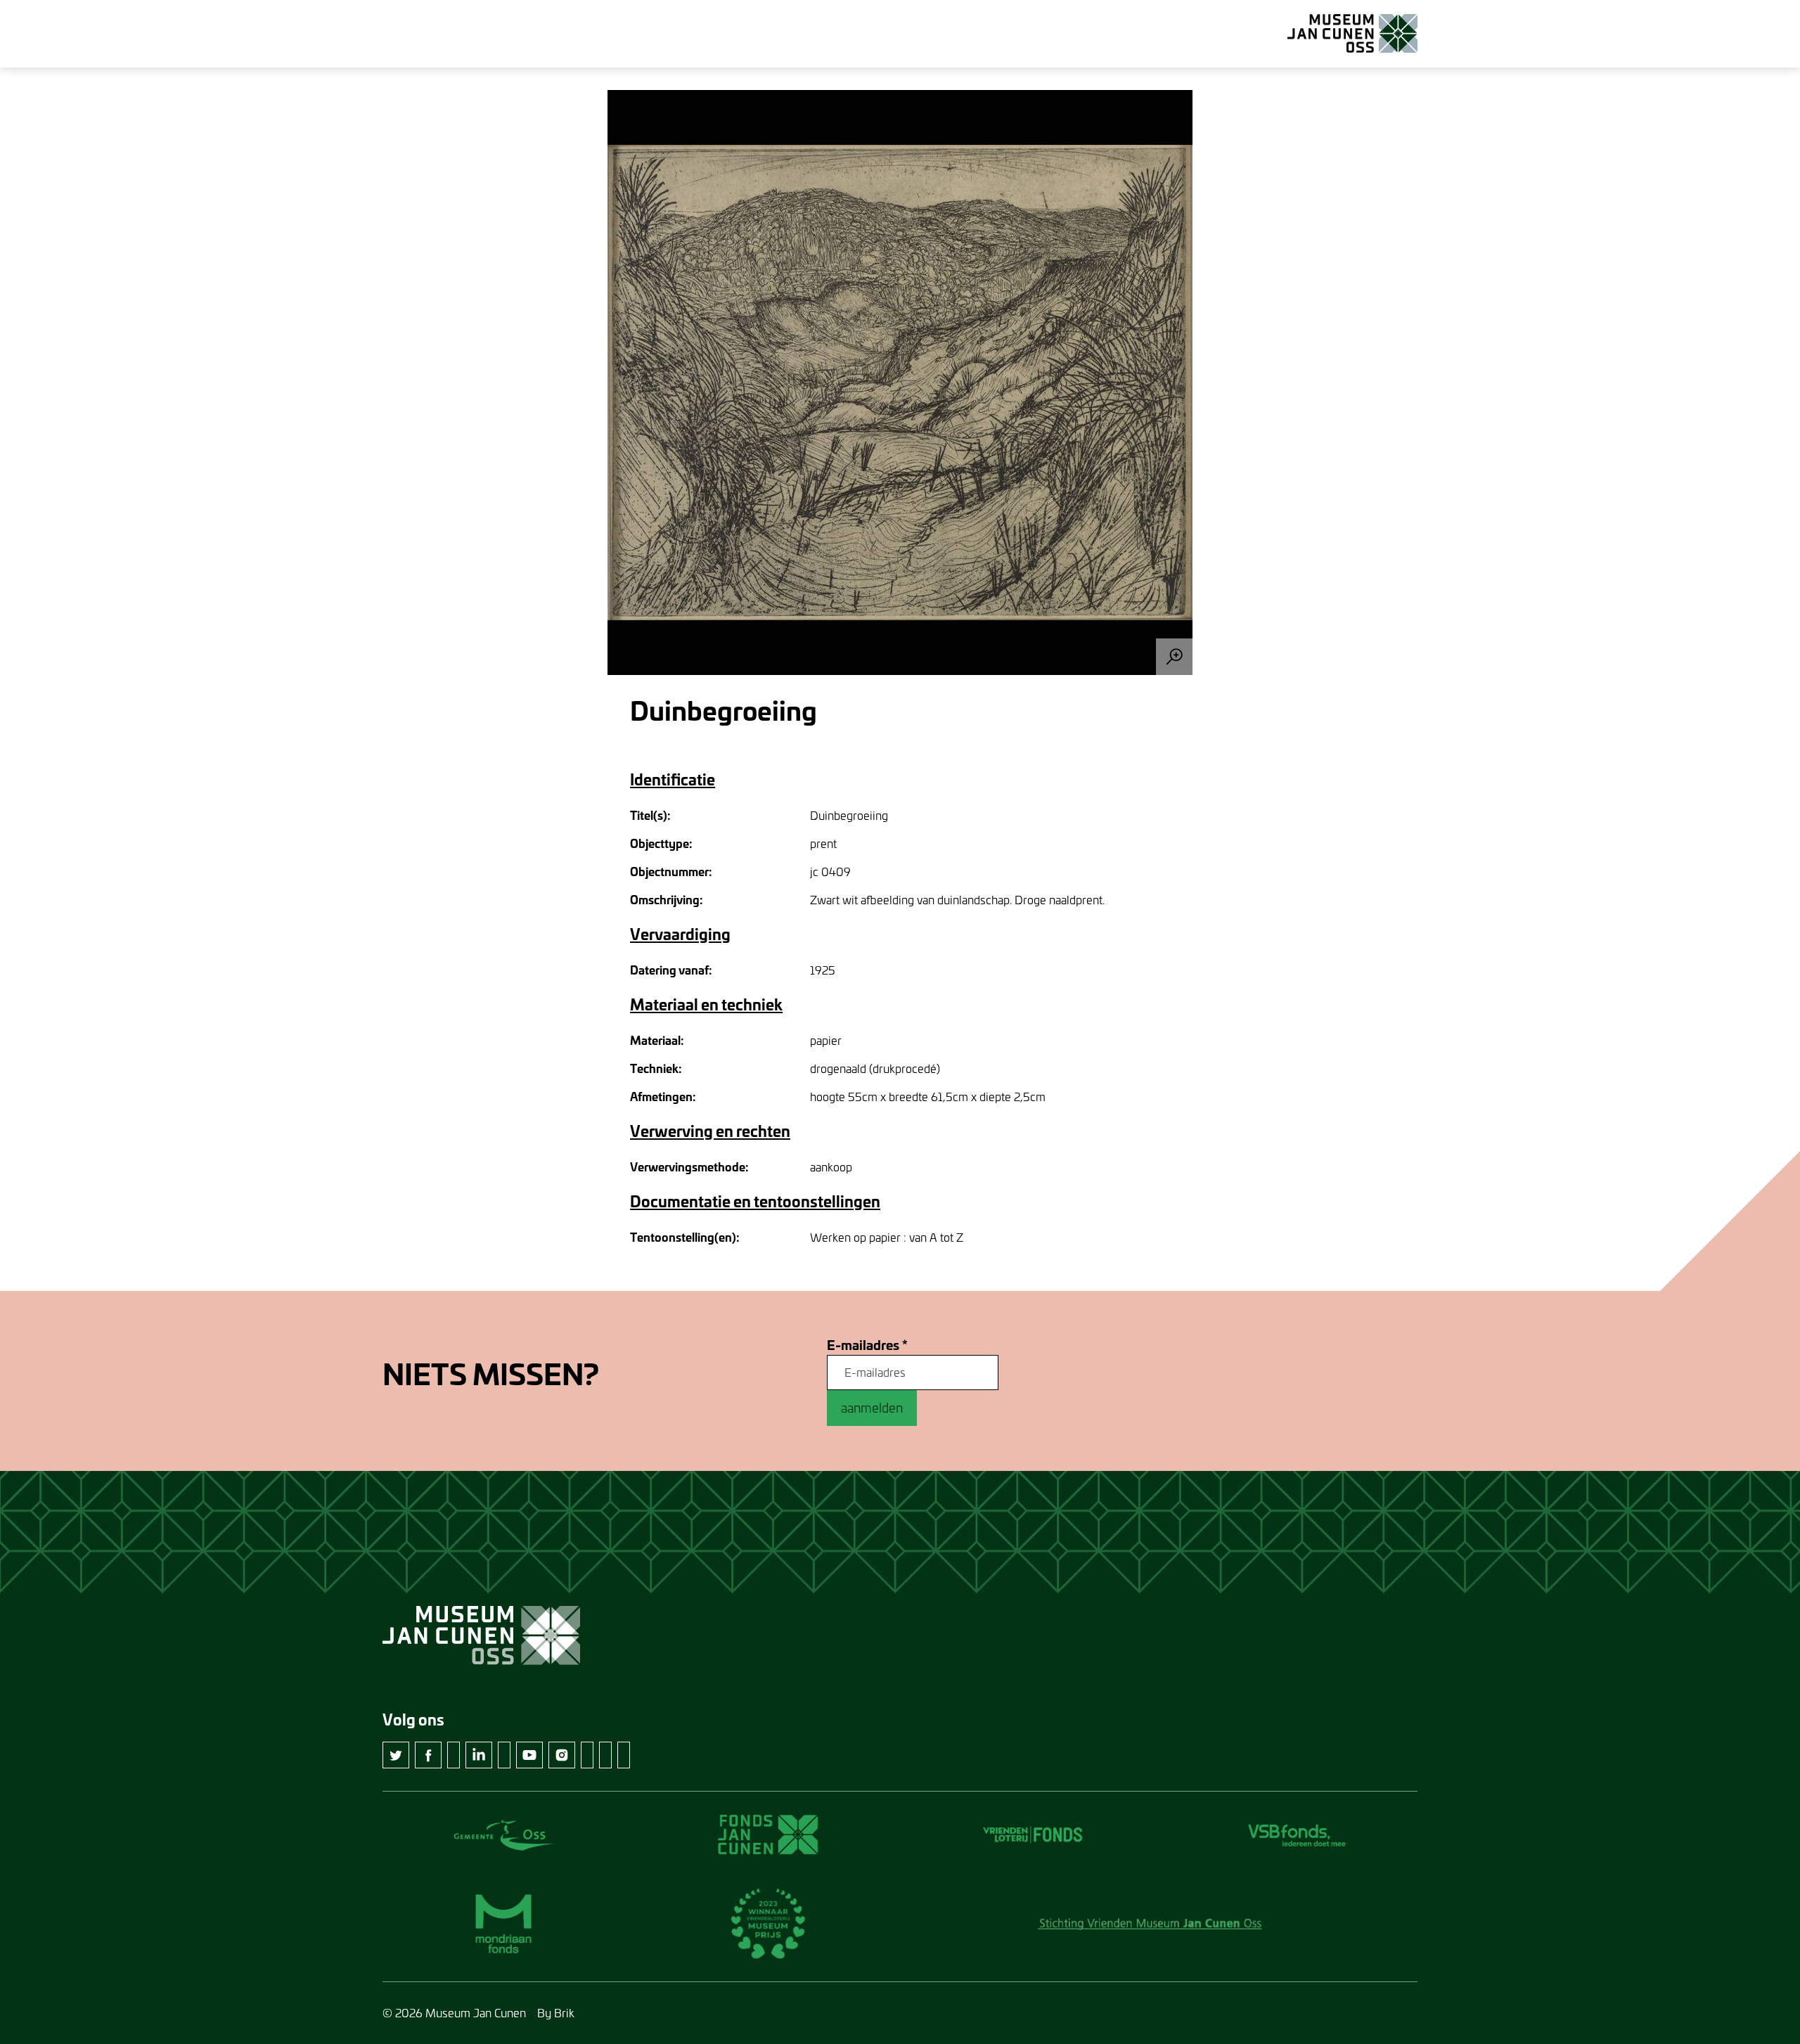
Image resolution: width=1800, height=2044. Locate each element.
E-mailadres (867, 1345)
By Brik (556, 2013)
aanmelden (872, 1408)
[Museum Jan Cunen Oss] (1352, 34)
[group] (900, 383)
